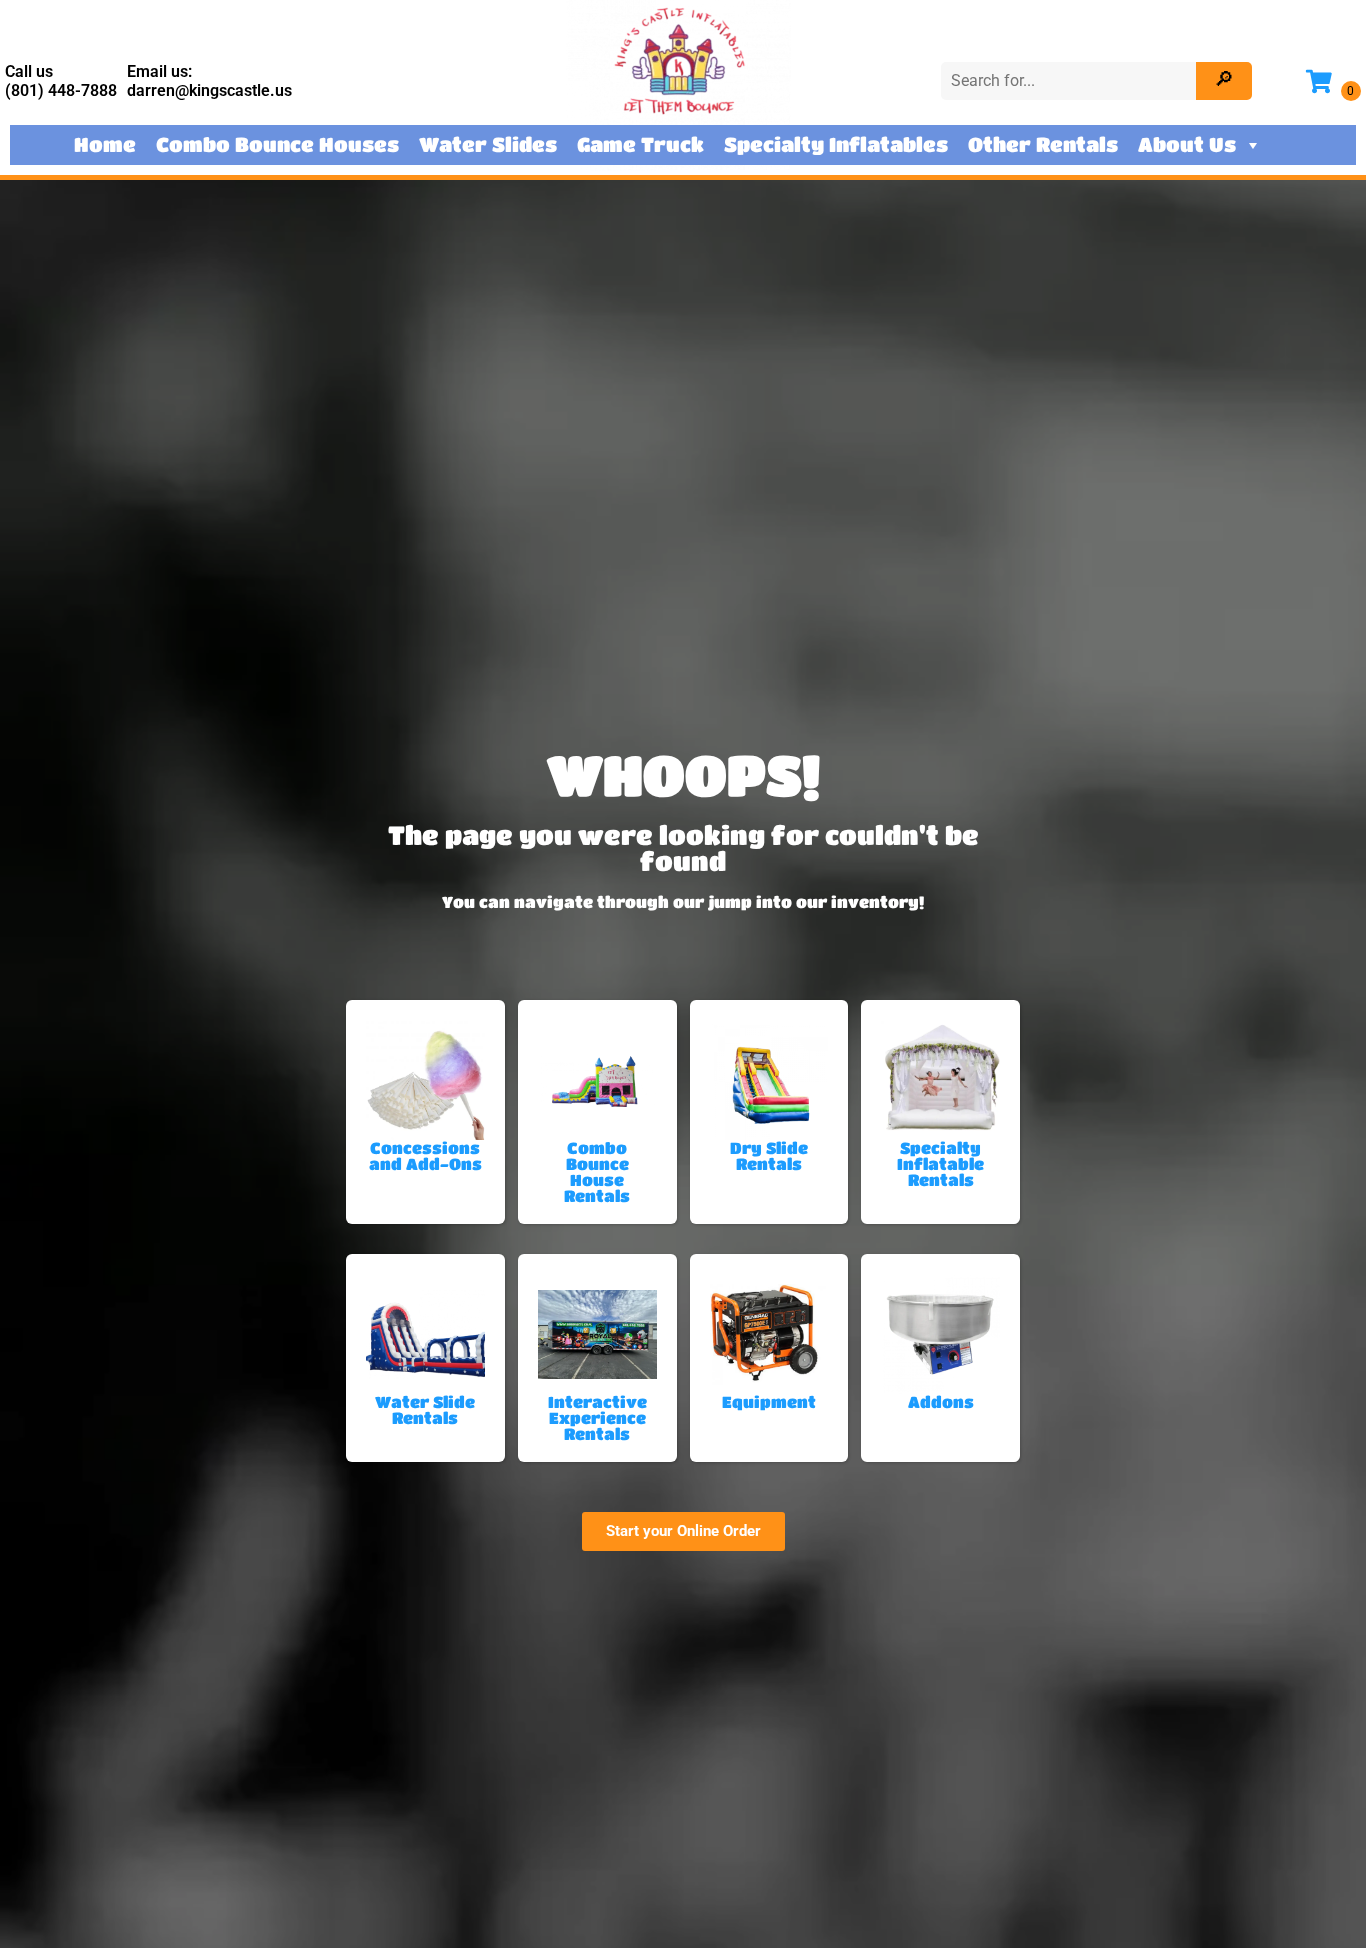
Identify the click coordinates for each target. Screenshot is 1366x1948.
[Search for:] (1071, 80)
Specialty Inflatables (836, 144)
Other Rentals (1043, 144)
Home (105, 144)
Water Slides (488, 144)
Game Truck (640, 144)
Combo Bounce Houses (277, 144)
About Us (1187, 144)
